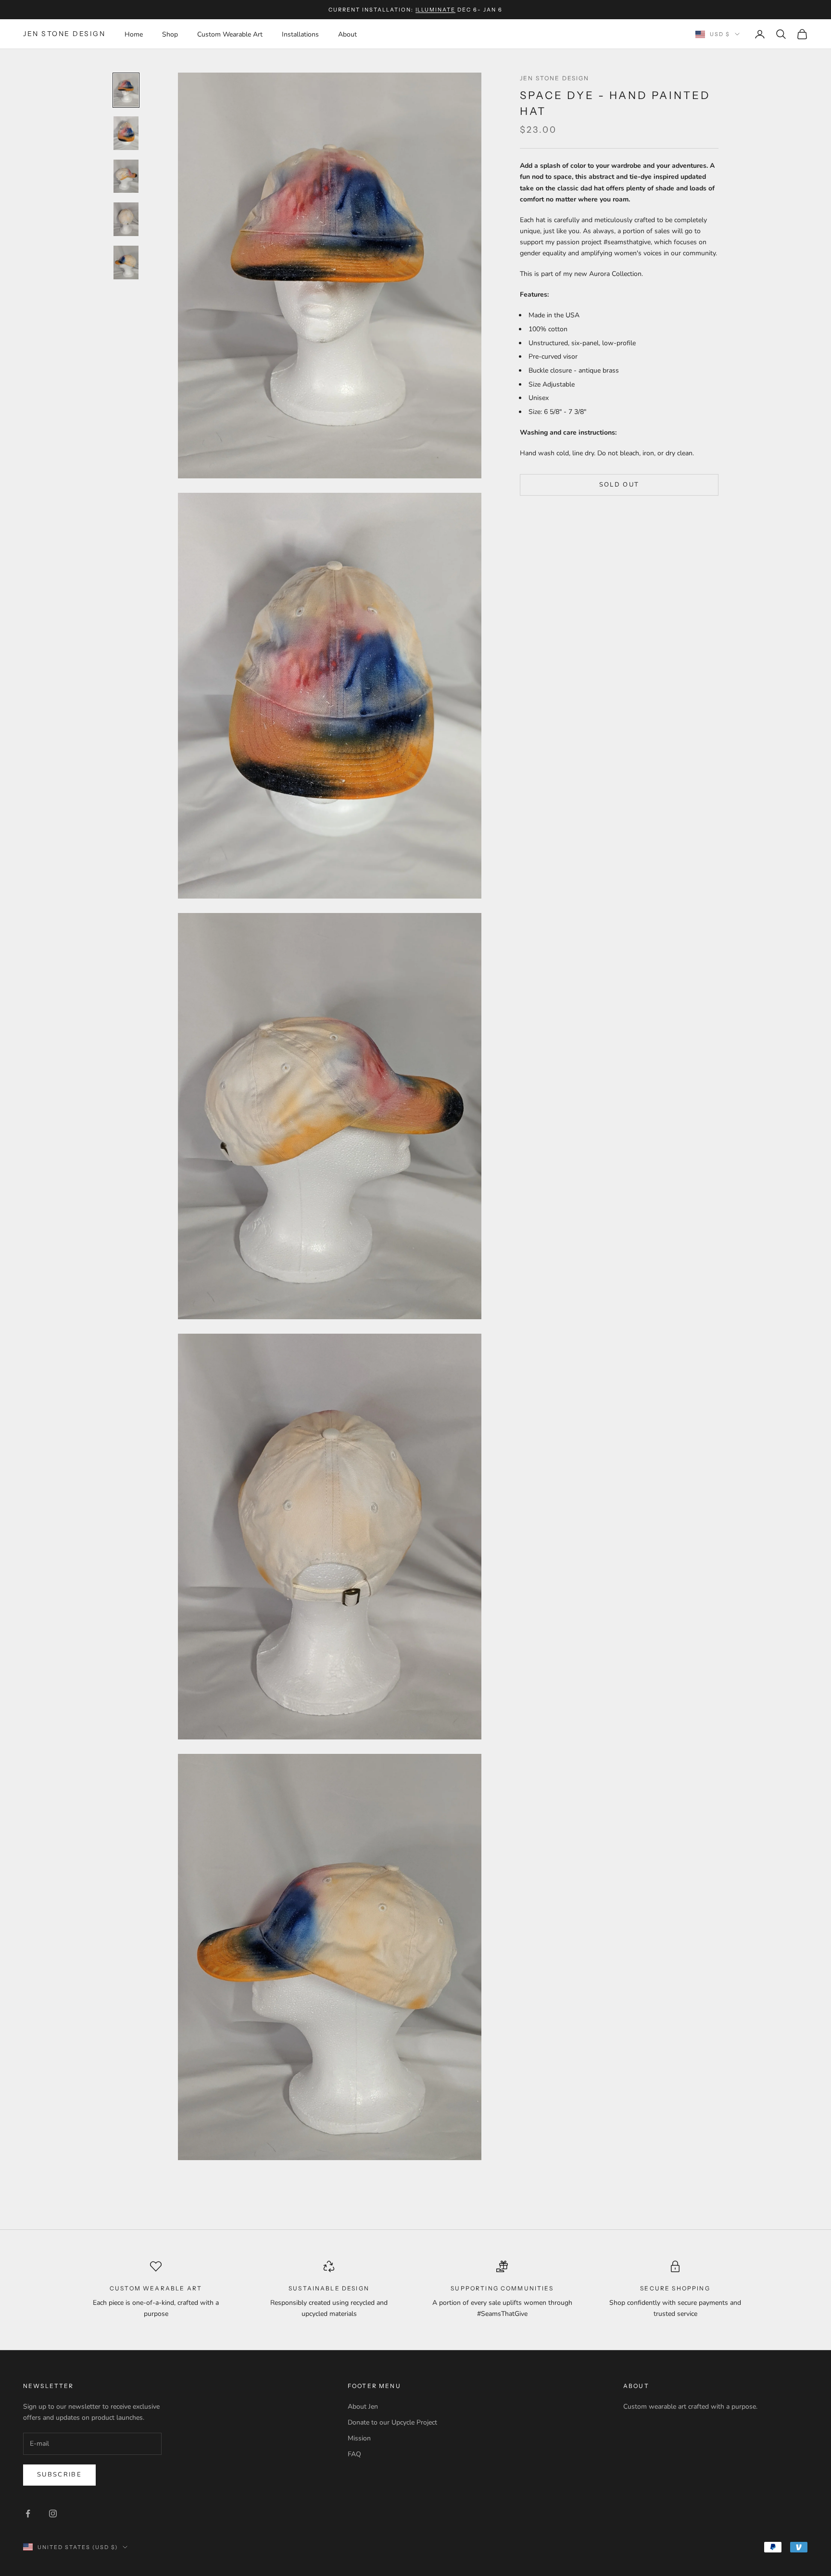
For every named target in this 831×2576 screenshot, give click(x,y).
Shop (170, 34)
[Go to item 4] (126, 219)
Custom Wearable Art (230, 34)
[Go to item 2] (126, 133)
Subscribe (59, 2475)
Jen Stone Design (555, 78)
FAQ (354, 2454)
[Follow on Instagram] (53, 2513)
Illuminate (436, 10)
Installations (300, 34)
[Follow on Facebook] (28, 2513)
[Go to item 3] (126, 176)
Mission (359, 2438)
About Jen (363, 2407)
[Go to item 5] (126, 263)
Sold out (619, 485)
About (347, 34)
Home (134, 34)
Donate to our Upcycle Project (392, 2422)
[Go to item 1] (126, 90)
